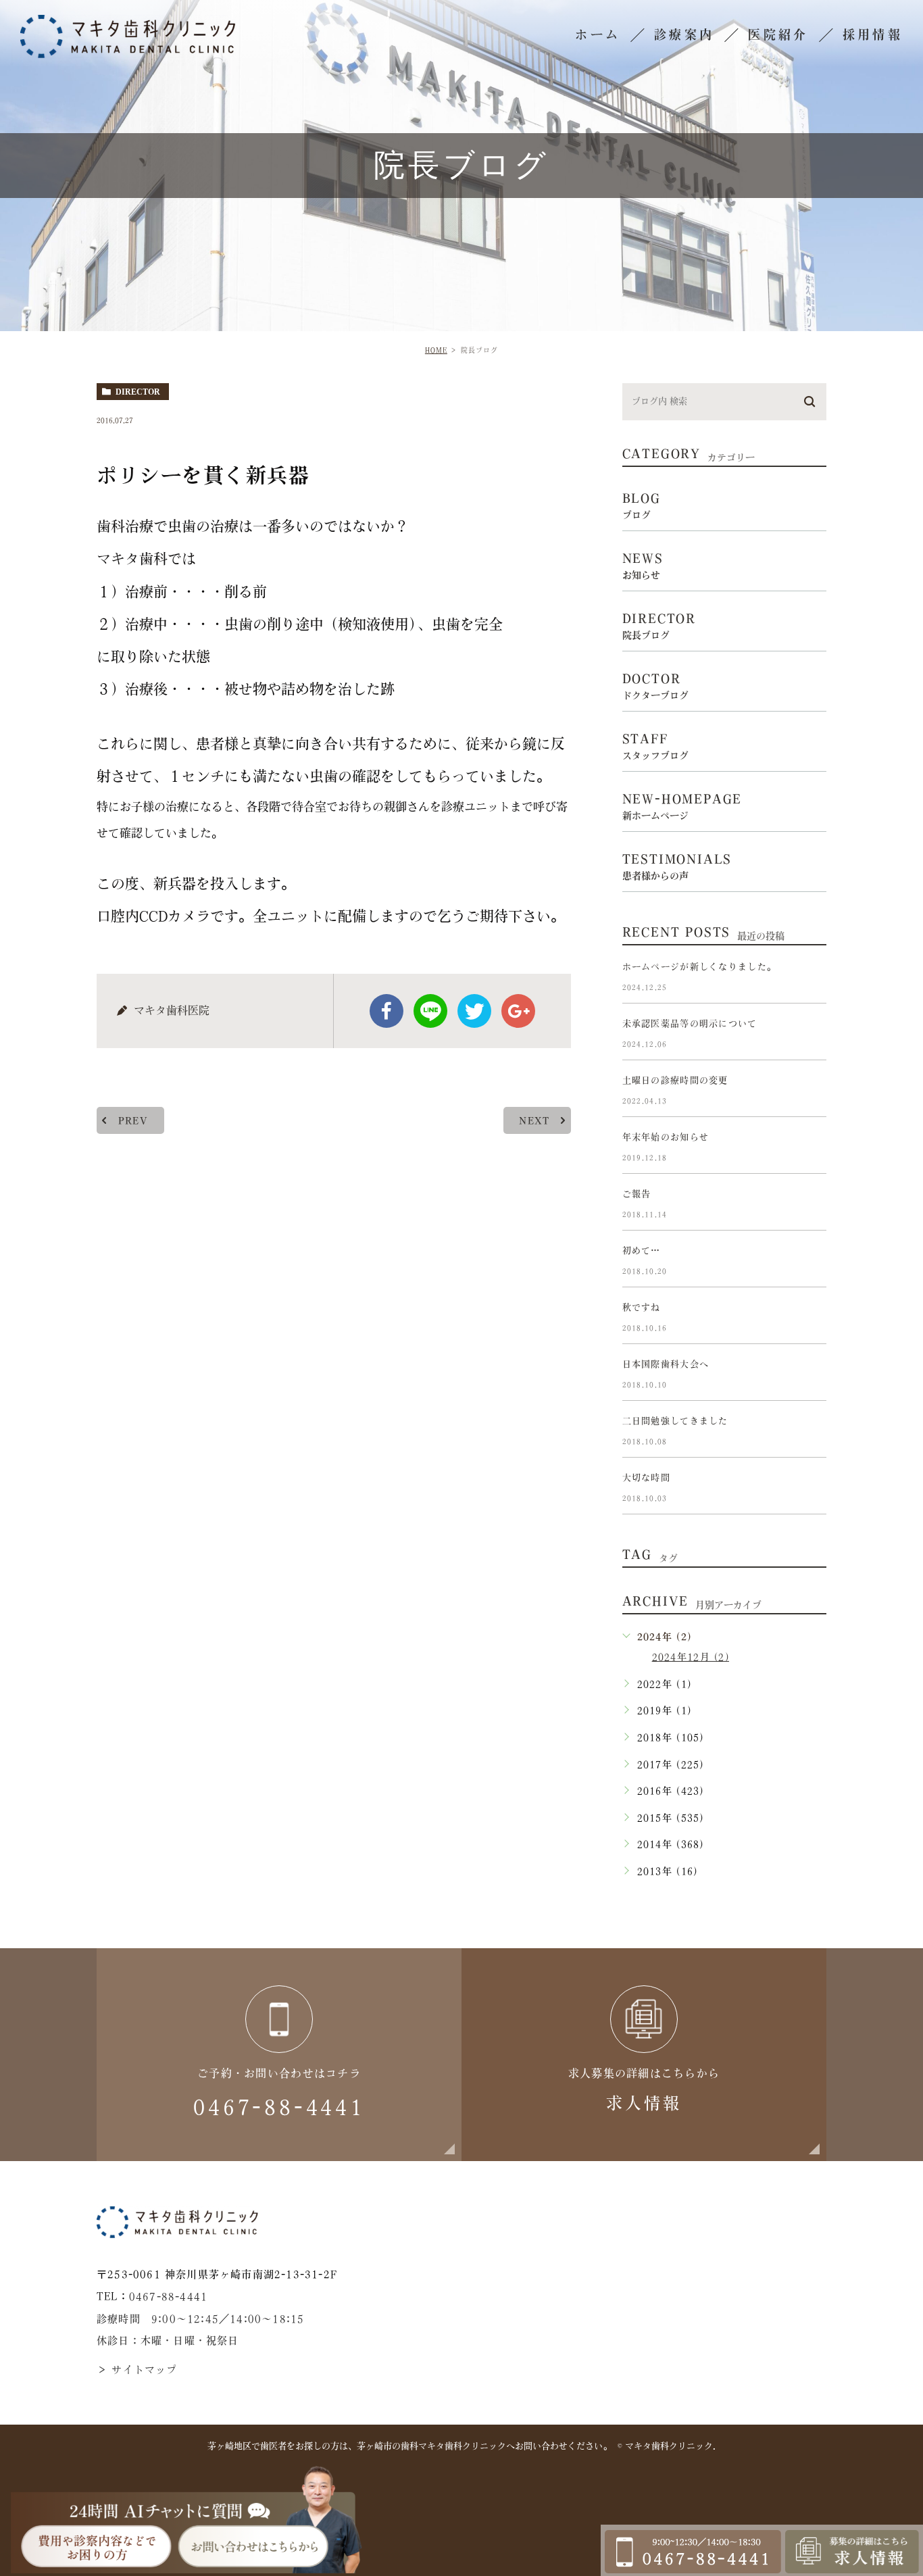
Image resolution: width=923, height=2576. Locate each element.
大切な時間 (646, 1478)
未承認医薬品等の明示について (690, 1023)
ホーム (598, 34)
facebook (386, 1011)
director (138, 392)
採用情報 (873, 34)
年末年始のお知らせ (666, 1137)
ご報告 (637, 1194)
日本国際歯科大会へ (666, 1364)
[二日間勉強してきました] (810, 1432)
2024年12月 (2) (691, 1657)
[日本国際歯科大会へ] (810, 1375)
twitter (474, 1011)
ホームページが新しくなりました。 (699, 967)
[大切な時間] (810, 1489)
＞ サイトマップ (137, 2370)
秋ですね (642, 1307)
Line (430, 1011)
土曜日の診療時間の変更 (675, 1080)
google (518, 1011)
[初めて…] (810, 1262)
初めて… (642, 1250)
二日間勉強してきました (675, 1421)
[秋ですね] (810, 1318)
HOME (436, 350)
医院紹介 (778, 34)
